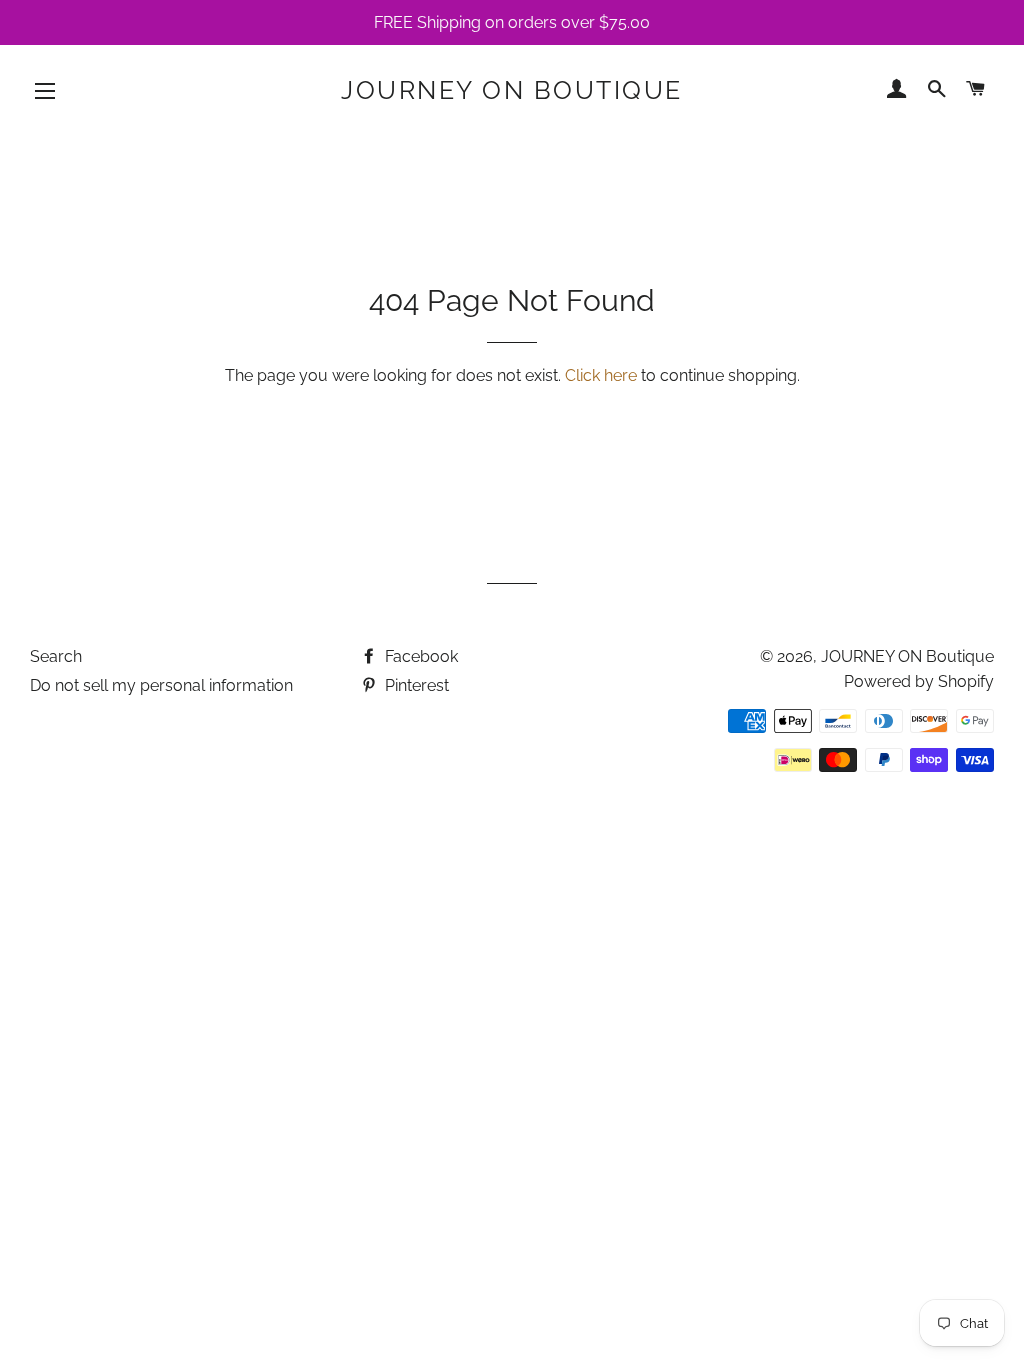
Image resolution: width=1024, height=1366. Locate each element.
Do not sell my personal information (161, 685)
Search (56, 656)
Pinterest (415, 685)
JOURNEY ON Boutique (512, 90)
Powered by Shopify (919, 681)
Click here (601, 375)
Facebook (419, 656)
